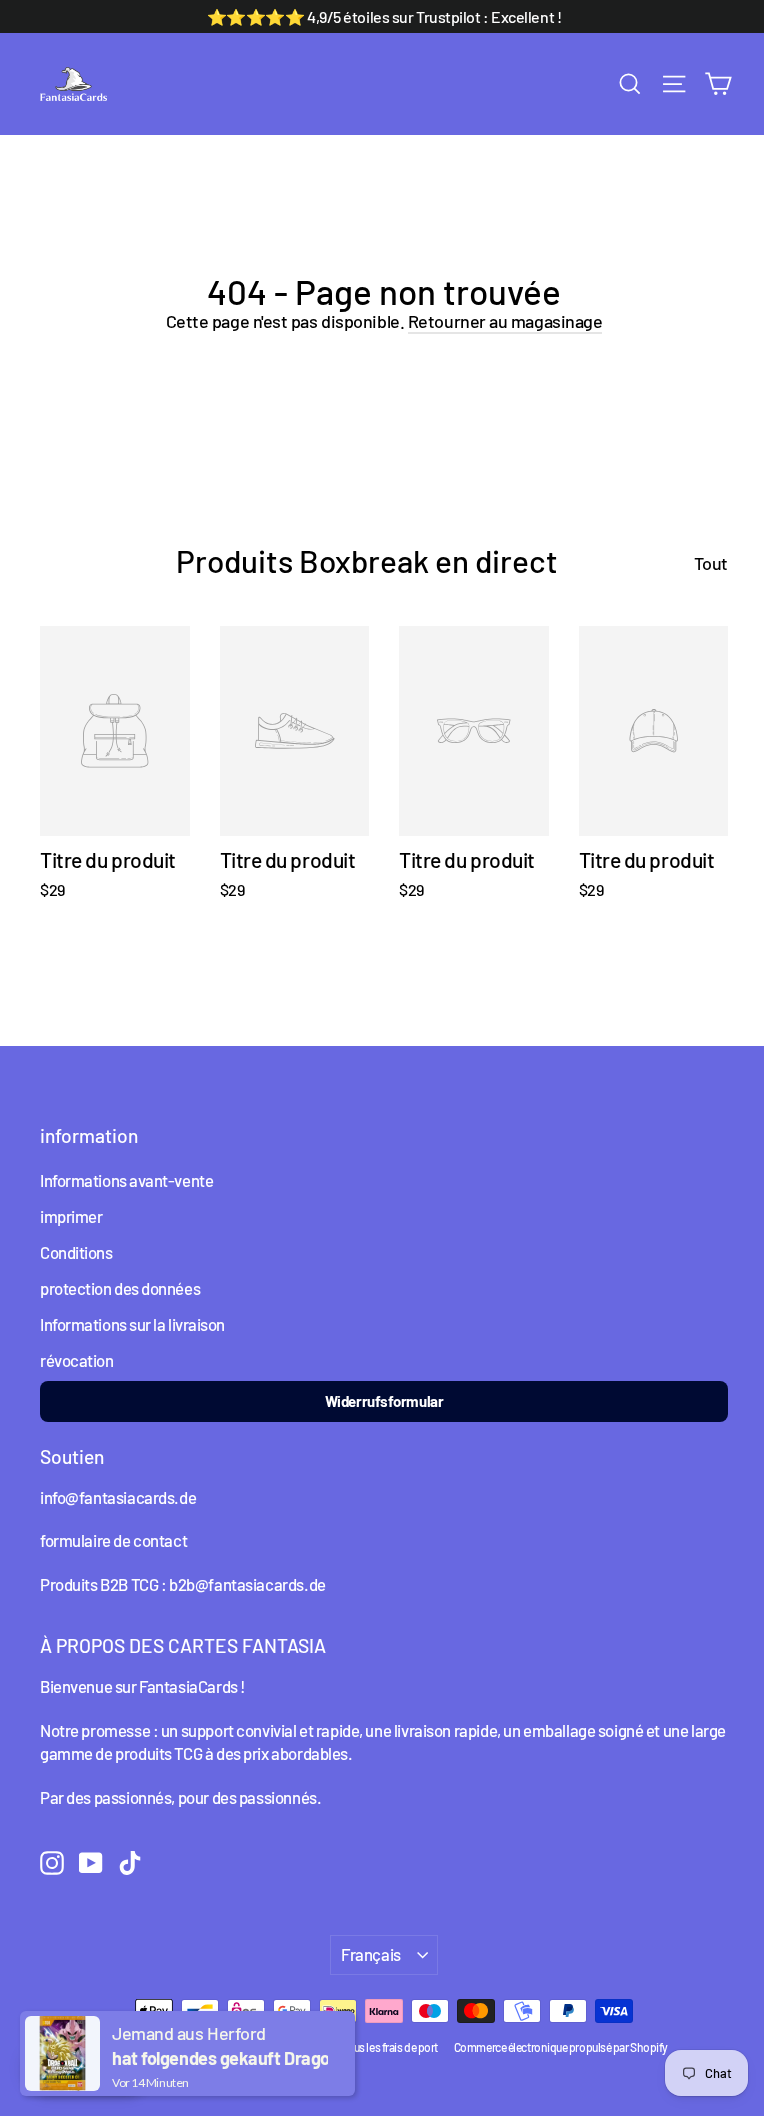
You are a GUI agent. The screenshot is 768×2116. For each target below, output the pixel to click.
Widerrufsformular (384, 1401)
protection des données (120, 1288)
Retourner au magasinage (505, 321)
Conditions (76, 1252)
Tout (711, 563)
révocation (77, 1360)
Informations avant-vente (126, 1180)
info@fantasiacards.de (118, 1497)
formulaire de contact (113, 1540)
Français (371, 1954)
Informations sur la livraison (132, 1324)
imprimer (71, 1216)
